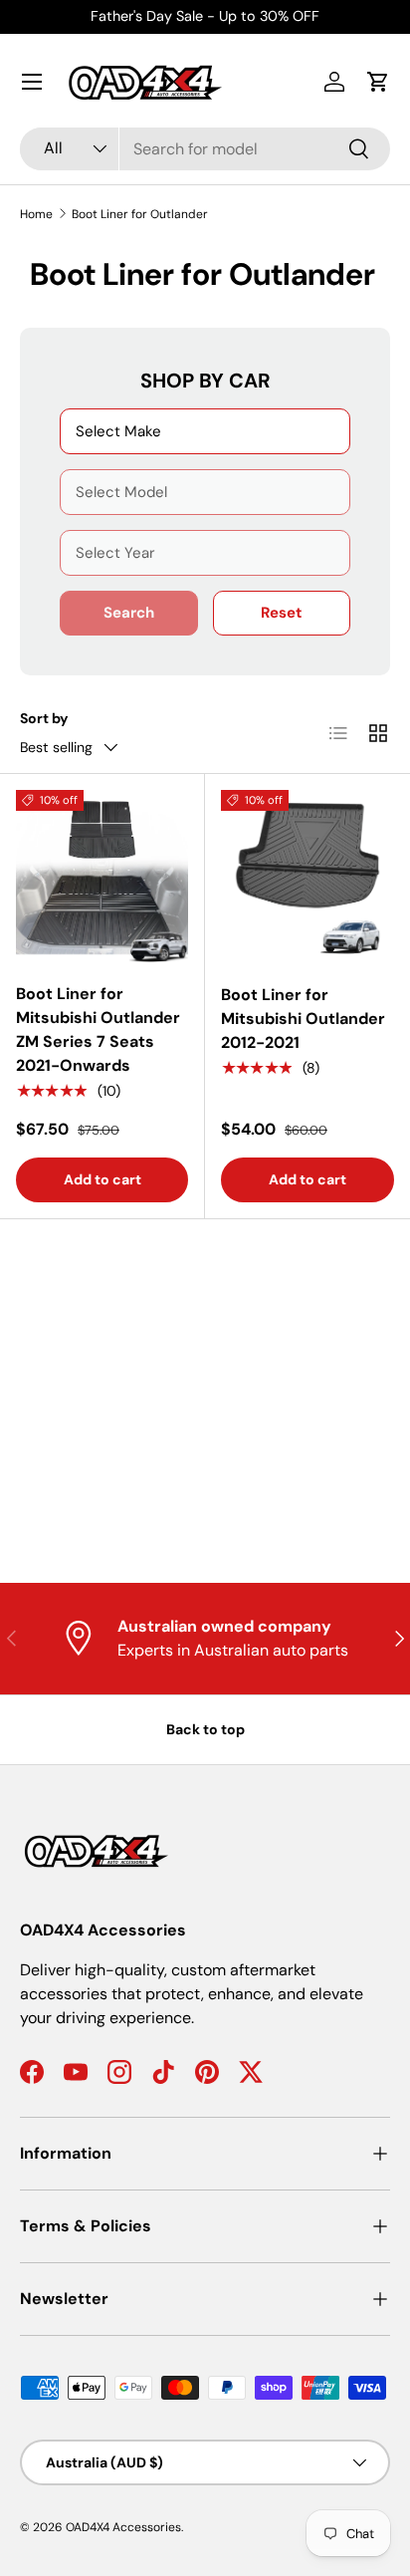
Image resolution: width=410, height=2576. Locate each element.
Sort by (44, 718)
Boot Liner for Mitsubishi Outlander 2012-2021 (303, 1019)
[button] (378, 82)
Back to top (205, 1729)
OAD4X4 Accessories (123, 2527)
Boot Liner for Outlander (140, 214)
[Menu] (32, 82)
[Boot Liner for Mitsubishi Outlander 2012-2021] (307, 877)
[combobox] (205, 149)
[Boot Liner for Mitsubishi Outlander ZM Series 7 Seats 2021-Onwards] (102, 876)
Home (36, 214)
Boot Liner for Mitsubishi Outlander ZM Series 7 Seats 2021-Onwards (98, 1030)
